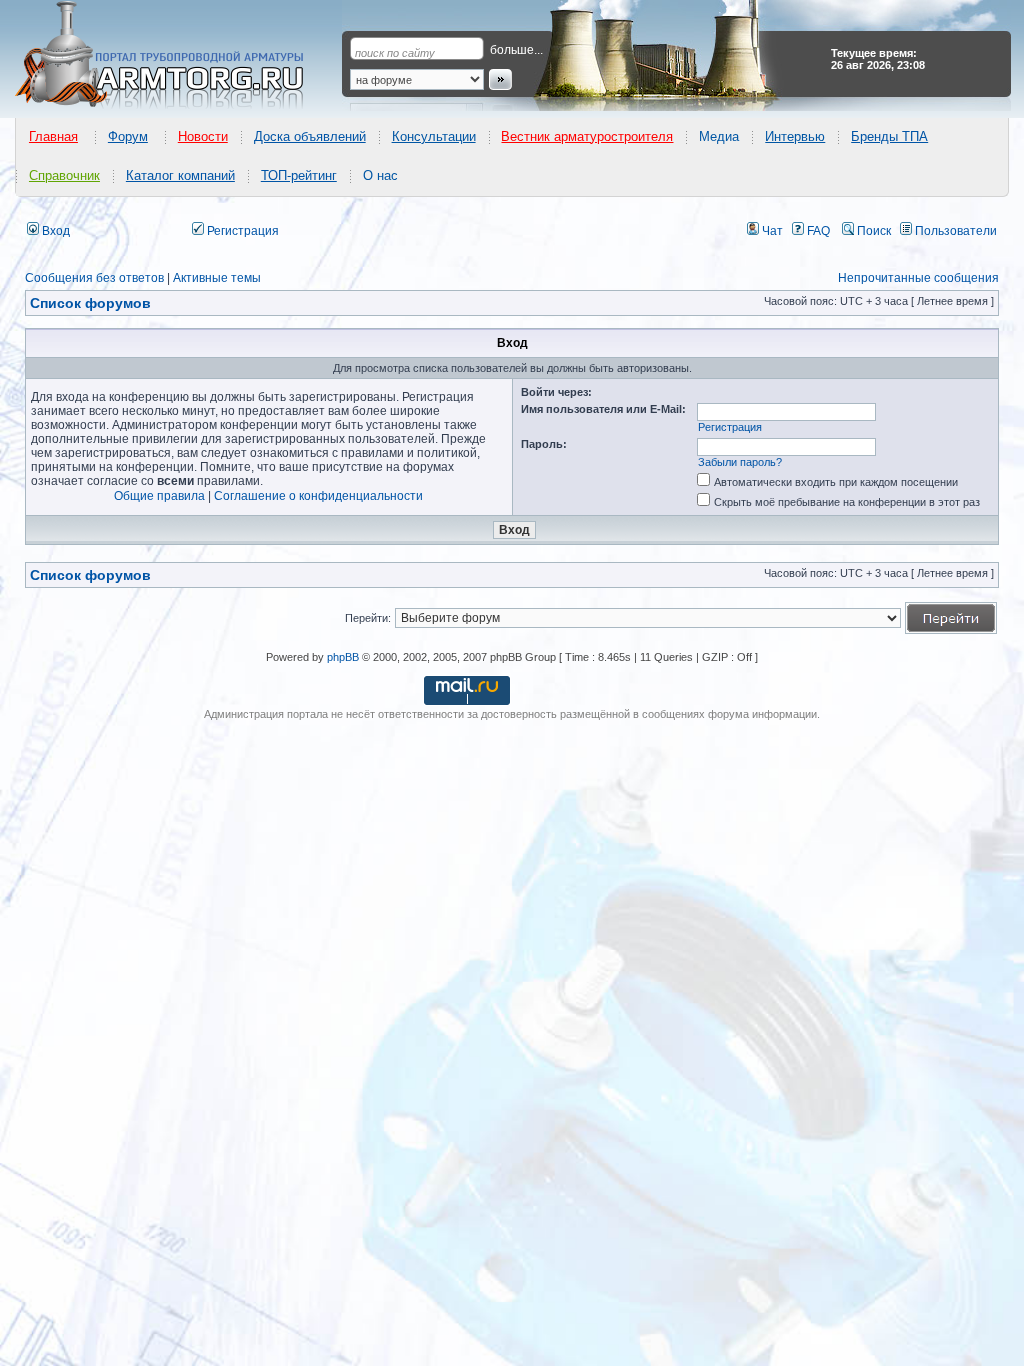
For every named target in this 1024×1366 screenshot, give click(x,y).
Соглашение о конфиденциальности (318, 496)
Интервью (795, 136)
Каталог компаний (180, 175)
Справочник (64, 175)
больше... (516, 50)
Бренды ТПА (889, 136)
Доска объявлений (310, 136)
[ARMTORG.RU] (177, 56)
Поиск (872, 231)
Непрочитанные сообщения (918, 278)
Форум (128, 136)
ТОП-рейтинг (299, 175)
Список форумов (90, 575)
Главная (53, 136)
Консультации (434, 136)
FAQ (817, 231)
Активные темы (217, 278)
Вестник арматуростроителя (587, 136)
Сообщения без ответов (94, 278)
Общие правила (159, 496)
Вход (54, 231)
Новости (203, 136)
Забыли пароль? (740, 462)
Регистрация (241, 231)
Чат (771, 231)
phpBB (343, 657)
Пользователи (954, 231)
